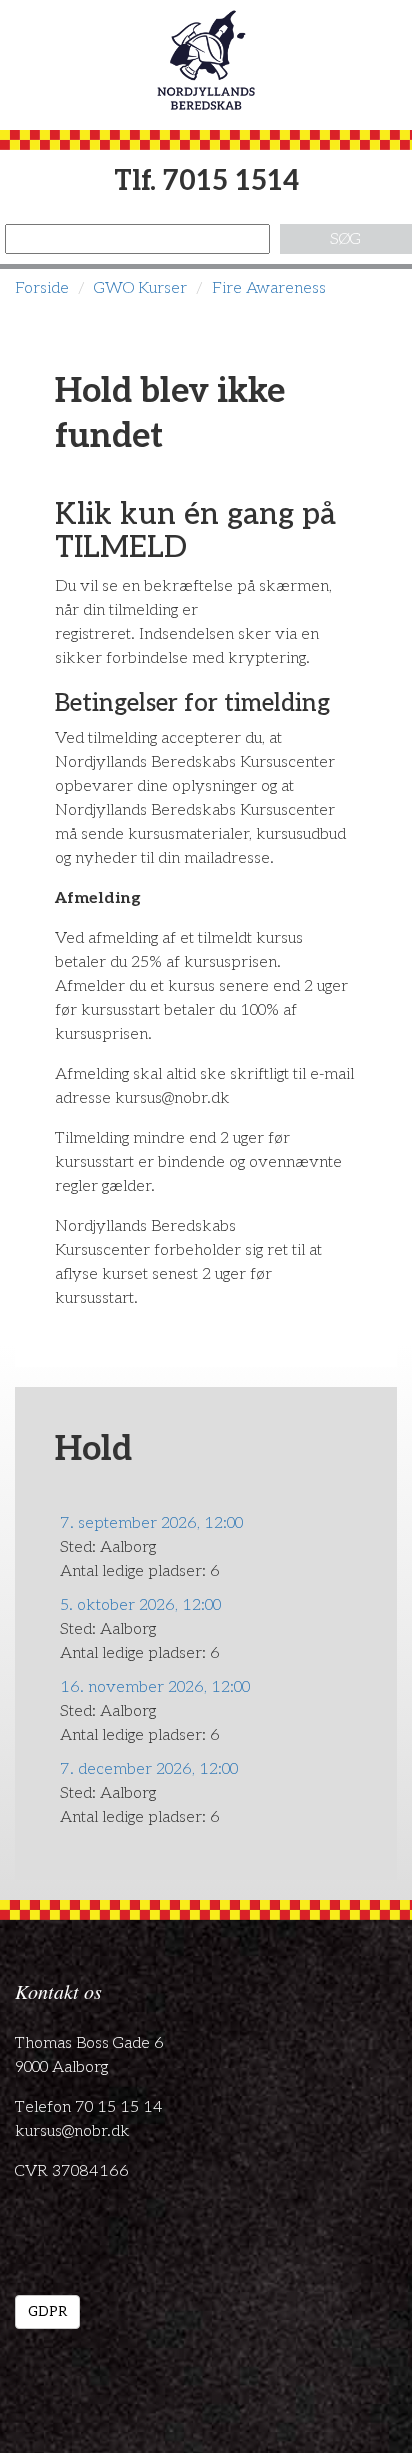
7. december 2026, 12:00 (149, 1769)
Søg (345, 239)
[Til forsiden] (206, 60)
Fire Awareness (269, 288)
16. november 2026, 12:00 (155, 1687)
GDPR (47, 2311)
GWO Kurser (140, 288)
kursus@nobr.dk (72, 2131)
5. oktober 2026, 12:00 (140, 1605)
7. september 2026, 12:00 (151, 1523)
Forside (42, 288)
